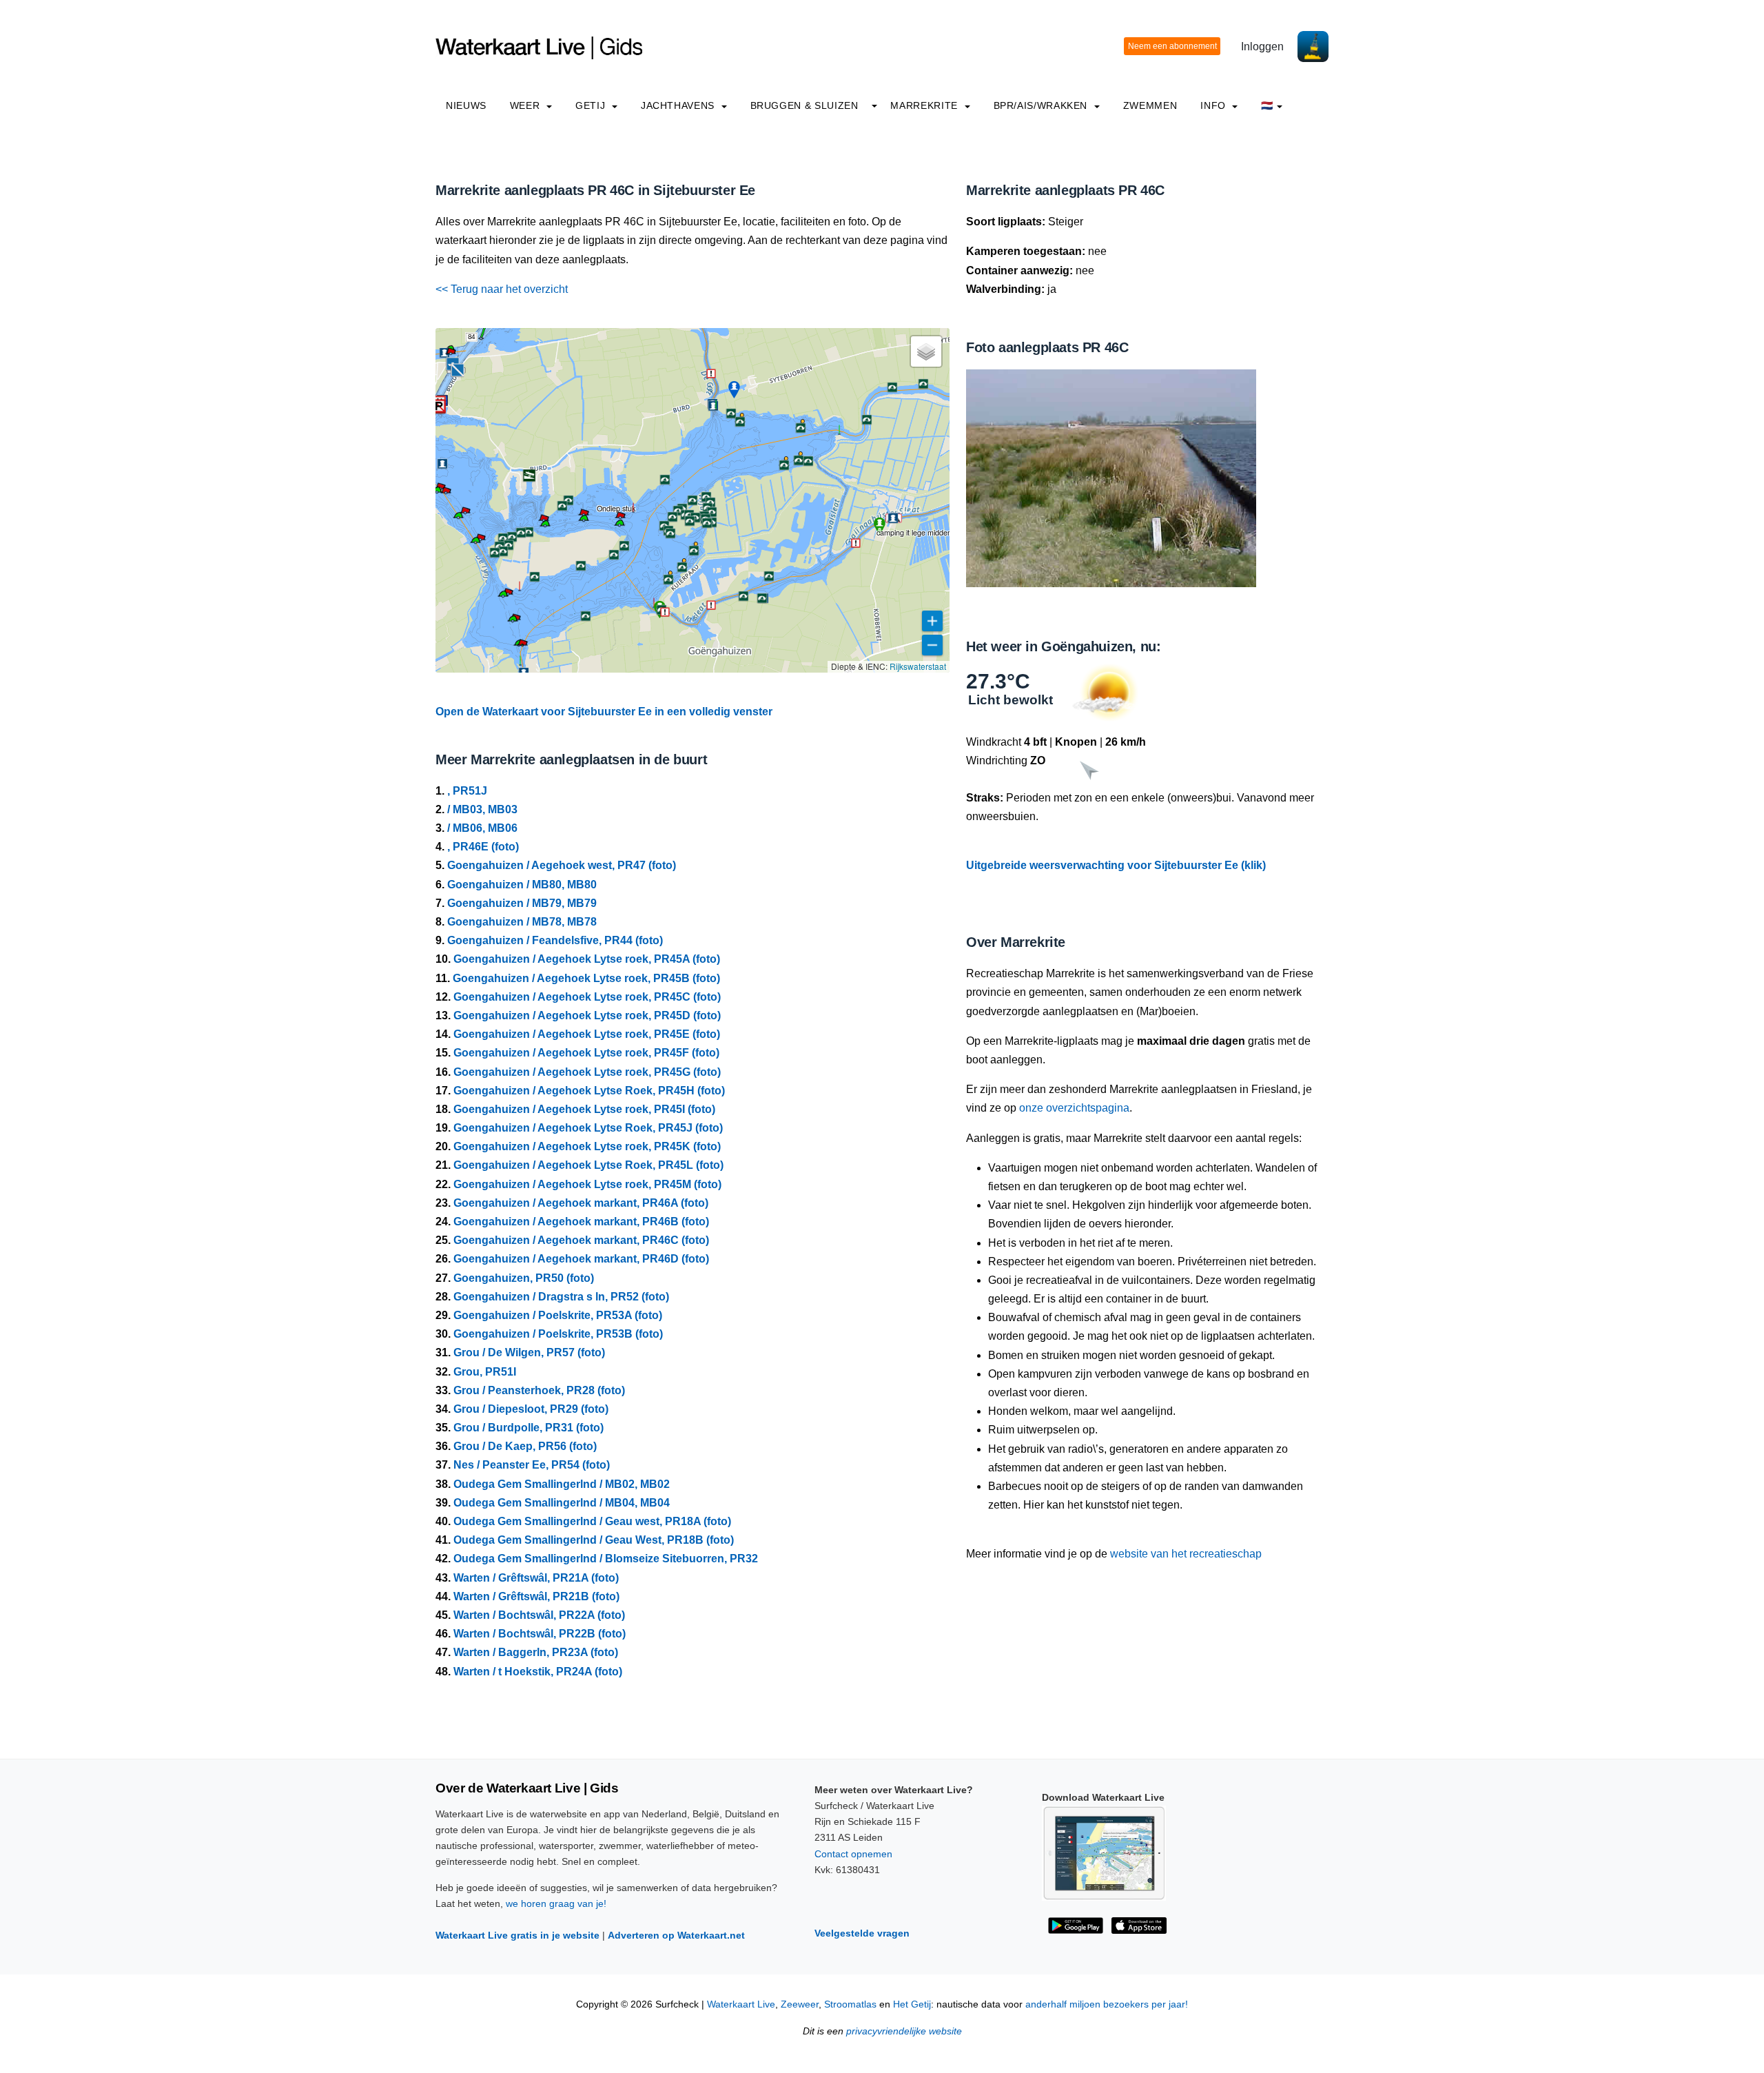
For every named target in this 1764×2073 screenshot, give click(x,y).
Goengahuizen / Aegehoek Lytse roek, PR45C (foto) (587, 997)
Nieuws (466, 105)
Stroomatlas (850, 2004)
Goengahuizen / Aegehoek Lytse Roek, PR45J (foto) (588, 1128)
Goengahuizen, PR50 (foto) (524, 1278)
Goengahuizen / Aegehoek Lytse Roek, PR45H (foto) (589, 1091)
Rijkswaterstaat (918, 666)
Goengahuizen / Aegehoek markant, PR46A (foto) (581, 1203)
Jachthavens (679, 105)
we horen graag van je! (556, 1903)
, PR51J (467, 791)
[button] (481, 338)
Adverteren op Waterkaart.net (676, 1935)
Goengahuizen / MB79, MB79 (522, 903)
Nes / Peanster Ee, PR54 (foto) (532, 1465)
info (1214, 105)
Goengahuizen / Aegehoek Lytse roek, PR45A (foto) (587, 959)
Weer (526, 105)
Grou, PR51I (485, 1372)
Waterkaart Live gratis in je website (517, 1935)
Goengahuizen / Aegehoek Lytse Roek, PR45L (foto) (588, 1165)
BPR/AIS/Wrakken (1042, 105)
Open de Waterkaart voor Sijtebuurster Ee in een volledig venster (604, 712)
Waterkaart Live (741, 2004)
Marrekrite (925, 105)
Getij (592, 105)
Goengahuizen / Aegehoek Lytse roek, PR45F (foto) (586, 1053)
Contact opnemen (853, 1854)
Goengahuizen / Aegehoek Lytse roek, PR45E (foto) (587, 1034)
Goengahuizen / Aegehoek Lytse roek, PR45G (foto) (587, 1072)
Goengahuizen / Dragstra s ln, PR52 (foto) (561, 1297)
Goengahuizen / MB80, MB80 (522, 885)
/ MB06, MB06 (482, 828)
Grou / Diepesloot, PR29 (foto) (531, 1409)
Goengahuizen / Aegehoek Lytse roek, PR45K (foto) (587, 1146)
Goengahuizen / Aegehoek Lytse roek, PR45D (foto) (587, 1015)
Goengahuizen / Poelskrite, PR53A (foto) (558, 1315)
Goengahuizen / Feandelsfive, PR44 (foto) (555, 940)
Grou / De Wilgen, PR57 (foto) (529, 1352)
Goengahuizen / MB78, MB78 (522, 922)
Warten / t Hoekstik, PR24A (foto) (538, 1672)
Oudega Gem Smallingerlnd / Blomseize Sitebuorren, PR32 (606, 1559)
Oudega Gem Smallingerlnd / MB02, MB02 (562, 1484)
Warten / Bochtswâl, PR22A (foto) (539, 1615)
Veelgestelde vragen (862, 1933)
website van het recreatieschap (1186, 1554)
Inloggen (1262, 47)
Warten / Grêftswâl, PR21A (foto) (536, 1578)
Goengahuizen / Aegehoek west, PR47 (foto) (562, 865)
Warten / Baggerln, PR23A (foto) (536, 1652)
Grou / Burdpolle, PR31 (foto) (529, 1428)
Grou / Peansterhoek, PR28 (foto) (539, 1390)
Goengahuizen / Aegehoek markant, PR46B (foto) (581, 1222)
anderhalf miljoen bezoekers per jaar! (1107, 2004)
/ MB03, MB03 (482, 809)
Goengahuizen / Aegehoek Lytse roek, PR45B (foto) (586, 978)
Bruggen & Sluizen (804, 105)
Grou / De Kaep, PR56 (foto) (525, 1446)
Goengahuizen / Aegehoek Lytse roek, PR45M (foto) (587, 1184)
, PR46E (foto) (483, 847)
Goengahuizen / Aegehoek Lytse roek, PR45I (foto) (584, 1109)
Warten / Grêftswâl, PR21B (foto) (536, 1596)
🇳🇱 (1267, 105)
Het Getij (912, 2004)
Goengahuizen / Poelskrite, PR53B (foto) (558, 1334)
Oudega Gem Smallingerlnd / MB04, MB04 (562, 1503)
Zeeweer (800, 2004)
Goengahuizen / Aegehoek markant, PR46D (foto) (581, 1259)
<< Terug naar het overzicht (502, 289)
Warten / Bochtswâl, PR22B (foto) (540, 1634)
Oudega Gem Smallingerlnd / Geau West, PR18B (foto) (594, 1540)
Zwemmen (1150, 105)
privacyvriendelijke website (904, 2031)
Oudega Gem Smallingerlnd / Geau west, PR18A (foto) (592, 1521)
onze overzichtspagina (1074, 1108)
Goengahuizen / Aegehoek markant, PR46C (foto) (581, 1240)
